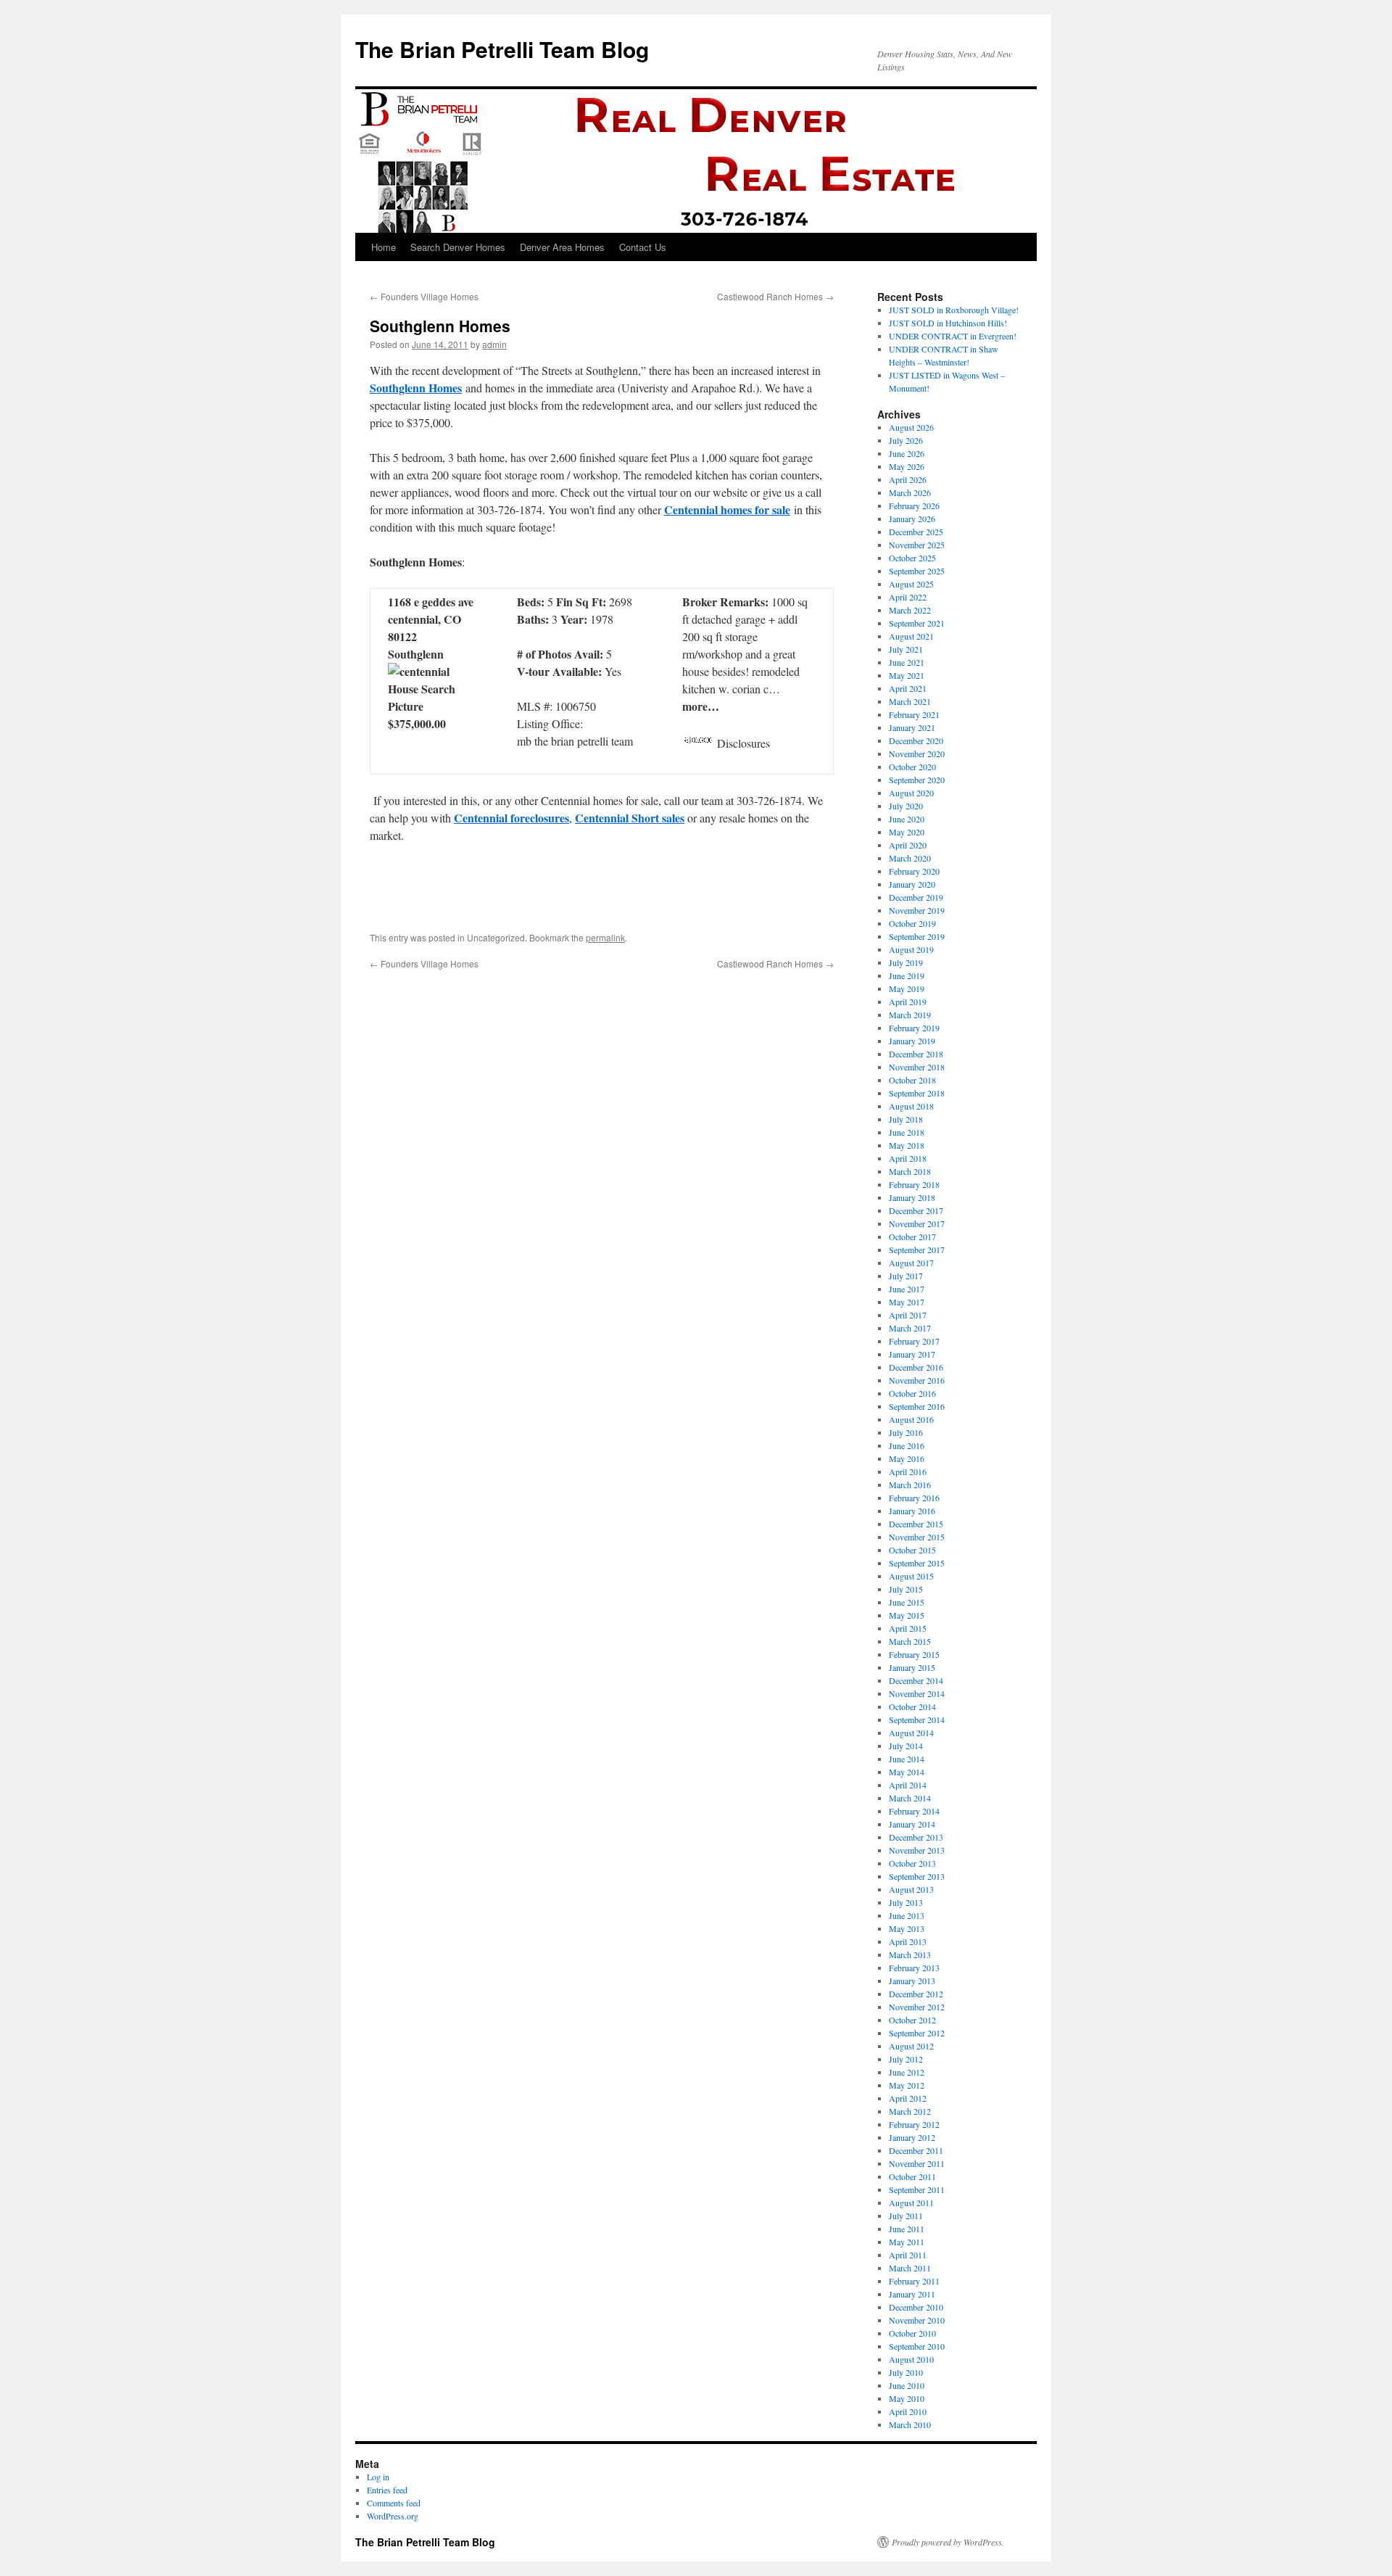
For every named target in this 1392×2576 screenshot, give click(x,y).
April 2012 (908, 2098)
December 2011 (916, 2150)
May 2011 (907, 2242)
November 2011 (917, 2163)
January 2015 (912, 1667)
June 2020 (907, 819)
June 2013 (907, 1915)
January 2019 (912, 1041)
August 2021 (911, 636)
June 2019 (907, 975)
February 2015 (914, 1654)
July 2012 (906, 2059)
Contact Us (643, 247)
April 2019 (908, 1002)
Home (384, 247)
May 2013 (907, 1928)
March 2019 (910, 1015)
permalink (605, 937)
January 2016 (912, 1511)
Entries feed (387, 2490)
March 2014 (910, 1798)
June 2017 (907, 1289)
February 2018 (914, 1184)
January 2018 (912, 1197)
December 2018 (916, 1054)
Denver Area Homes (562, 247)
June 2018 (907, 1132)
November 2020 (917, 754)
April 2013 (908, 1941)
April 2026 (908, 479)
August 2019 (911, 949)
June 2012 (907, 2072)
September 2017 (917, 1250)
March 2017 (910, 1328)
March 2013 (910, 1954)
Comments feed (394, 2503)
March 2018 (910, 1171)
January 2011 (912, 2294)
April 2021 (908, 688)
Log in (378, 2477)
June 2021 (907, 662)
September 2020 (917, 780)
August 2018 (911, 1106)
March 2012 (910, 2111)
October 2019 (912, 923)
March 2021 (910, 701)
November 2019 (917, 910)
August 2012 (911, 2046)
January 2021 (912, 727)
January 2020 (912, 884)
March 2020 (910, 858)
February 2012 (914, 2124)
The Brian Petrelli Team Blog (502, 49)
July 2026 (906, 440)
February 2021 (914, 714)
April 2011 (908, 2255)
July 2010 (906, 2372)
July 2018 (906, 1119)
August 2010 (911, 2359)
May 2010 (907, 2398)
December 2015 (916, 1524)
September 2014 (917, 1720)
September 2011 (917, 2189)
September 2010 (917, 2346)
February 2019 (914, 1028)
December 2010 (916, 2307)
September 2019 (917, 936)
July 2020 (906, 806)
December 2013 (916, 1837)
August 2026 (911, 427)
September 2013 (917, 1876)
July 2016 (906, 1432)
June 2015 (907, 1602)
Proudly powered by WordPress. (948, 2542)
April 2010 (908, 2411)
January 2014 (912, 1824)
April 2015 (908, 1628)
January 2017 (912, 1354)
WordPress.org (393, 2516)
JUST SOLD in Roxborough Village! (954, 310)
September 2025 (917, 571)
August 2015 (911, 1576)
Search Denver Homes (458, 247)
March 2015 (910, 1641)
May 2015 (907, 1615)
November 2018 (917, 1067)
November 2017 (917, 1223)
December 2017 (916, 1210)
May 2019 (907, 988)
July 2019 (906, 962)
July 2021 (906, 649)
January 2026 (912, 519)
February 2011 (914, 2281)
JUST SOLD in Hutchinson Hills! (948, 323)
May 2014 (907, 1772)
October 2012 (912, 2020)
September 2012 (917, 2033)
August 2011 (911, 2203)
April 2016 (908, 1471)
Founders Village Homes (424, 296)
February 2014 (914, 1811)
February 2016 (914, 1498)
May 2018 (907, 1145)
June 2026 (907, 453)
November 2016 (917, 1380)
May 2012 (907, 2085)
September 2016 (917, 1406)
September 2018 (917, 1093)
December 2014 (916, 1680)
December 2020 (916, 740)
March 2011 (910, 2268)
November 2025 (917, 545)
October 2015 (912, 1550)
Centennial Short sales (630, 818)
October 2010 (912, 2333)
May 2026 (907, 466)
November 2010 (917, 2320)
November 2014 (917, 1693)
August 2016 (911, 1419)
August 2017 (911, 1263)
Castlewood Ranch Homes (775, 296)
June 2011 (907, 2229)
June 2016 (907, 1445)
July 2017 (906, 1276)
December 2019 (916, 897)
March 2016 (910, 1485)
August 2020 (911, 793)
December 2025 (916, 532)
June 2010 (907, 2385)
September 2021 (917, 623)
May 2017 (907, 1302)
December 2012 (916, 1994)
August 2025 (911, 584)
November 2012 (917, 2007)
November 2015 (917, 1537)
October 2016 (912, 1393)
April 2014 (908, 1785)
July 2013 (906, 1902)
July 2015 (906, 1589)
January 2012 (912, 2137)
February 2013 (914, 1968)
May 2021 (907, 675)
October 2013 (912, 1863)
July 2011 (906, 2216)
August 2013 (911, 1889)
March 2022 (910, 610)
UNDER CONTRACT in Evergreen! (953, 336)
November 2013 (917, 1850)
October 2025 (912, 558)
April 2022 (908, 597)
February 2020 (914, 871)
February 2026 (914, 505)
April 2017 (908, 1315)
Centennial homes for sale (727, 509)
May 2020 (907, 832)
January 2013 (912, 1981)
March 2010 (910, 2424)
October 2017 (912, 1237)
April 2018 (908, 1158)
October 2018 (912, 1080)
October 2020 (912, 767)
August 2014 (911, 1733)
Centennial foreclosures (511, 818)
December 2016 (916, 1367)
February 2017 (914, 1341)
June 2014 (907, 1759)
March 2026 (910, 492)
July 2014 (906, 1746)
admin (494, 344)
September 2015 (917, 1563)
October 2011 (912, 2176)
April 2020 (908, 845)
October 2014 (912, 1706)
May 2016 (907, 1458)
